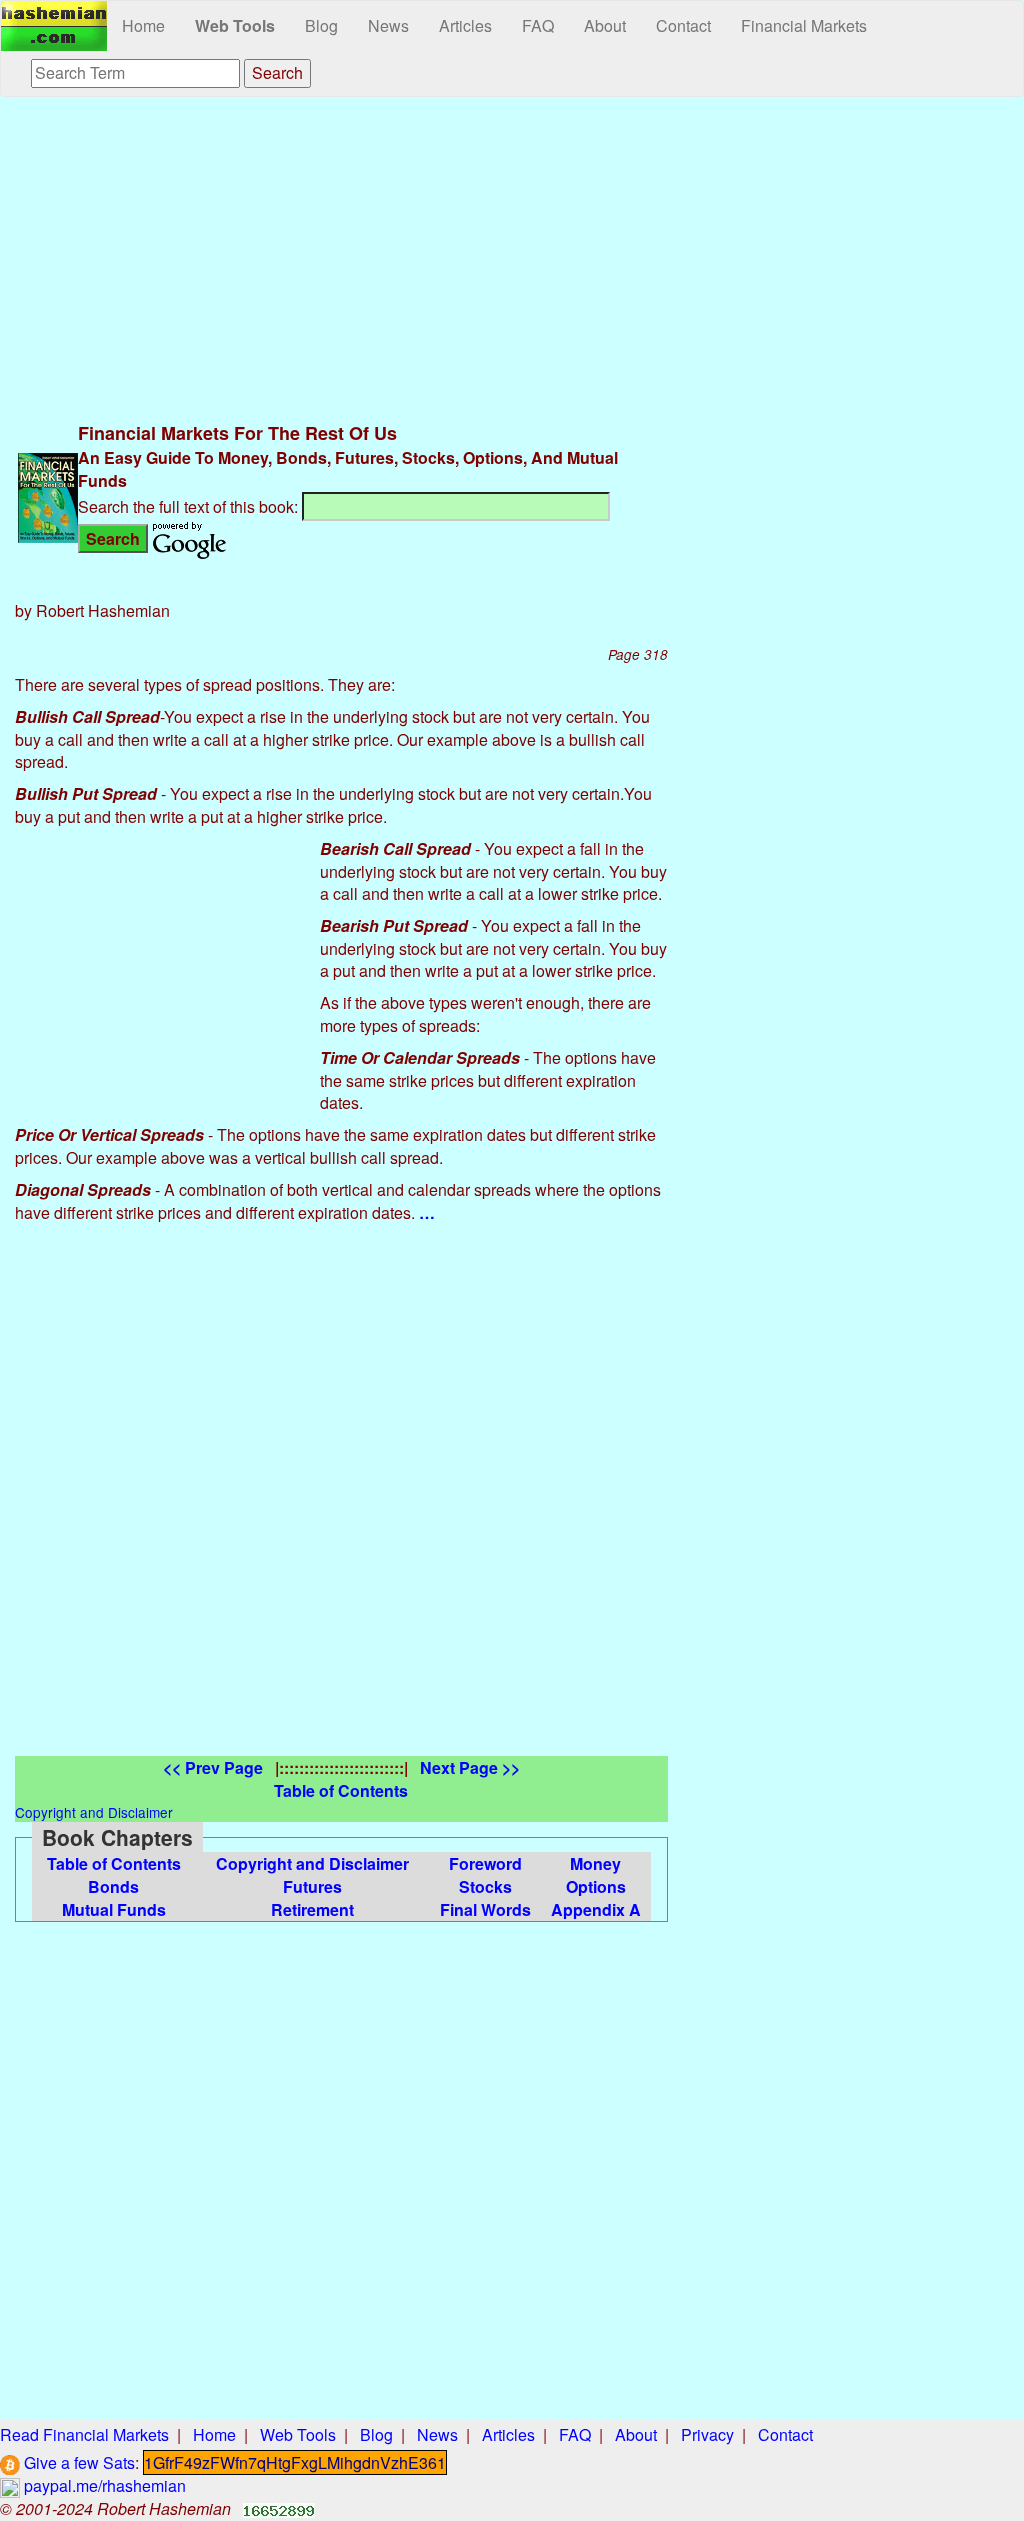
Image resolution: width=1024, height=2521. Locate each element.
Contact (683, 25)
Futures (312, 1886)
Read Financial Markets (84, 2434)
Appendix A (596, 1909)
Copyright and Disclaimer (312, 1863)
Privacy (707, 2434)
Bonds (113, 1886)
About (605, 25)
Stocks (485, 1886)
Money (595, 1863)
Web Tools (235, 25)
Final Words (485, 1909)
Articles (465, 25)
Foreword (485, 1863)
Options (596, 1886)
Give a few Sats (77, 2462)
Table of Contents (114, 1863)
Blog (321, 25)
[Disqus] (341, 1506)
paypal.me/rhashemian (103, 2485)
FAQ (538, 25)
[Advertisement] (341, 257)
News (388, 25)
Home (143, 25)
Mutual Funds (114, 1909)
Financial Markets (804, 25)
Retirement (312, 1909)
